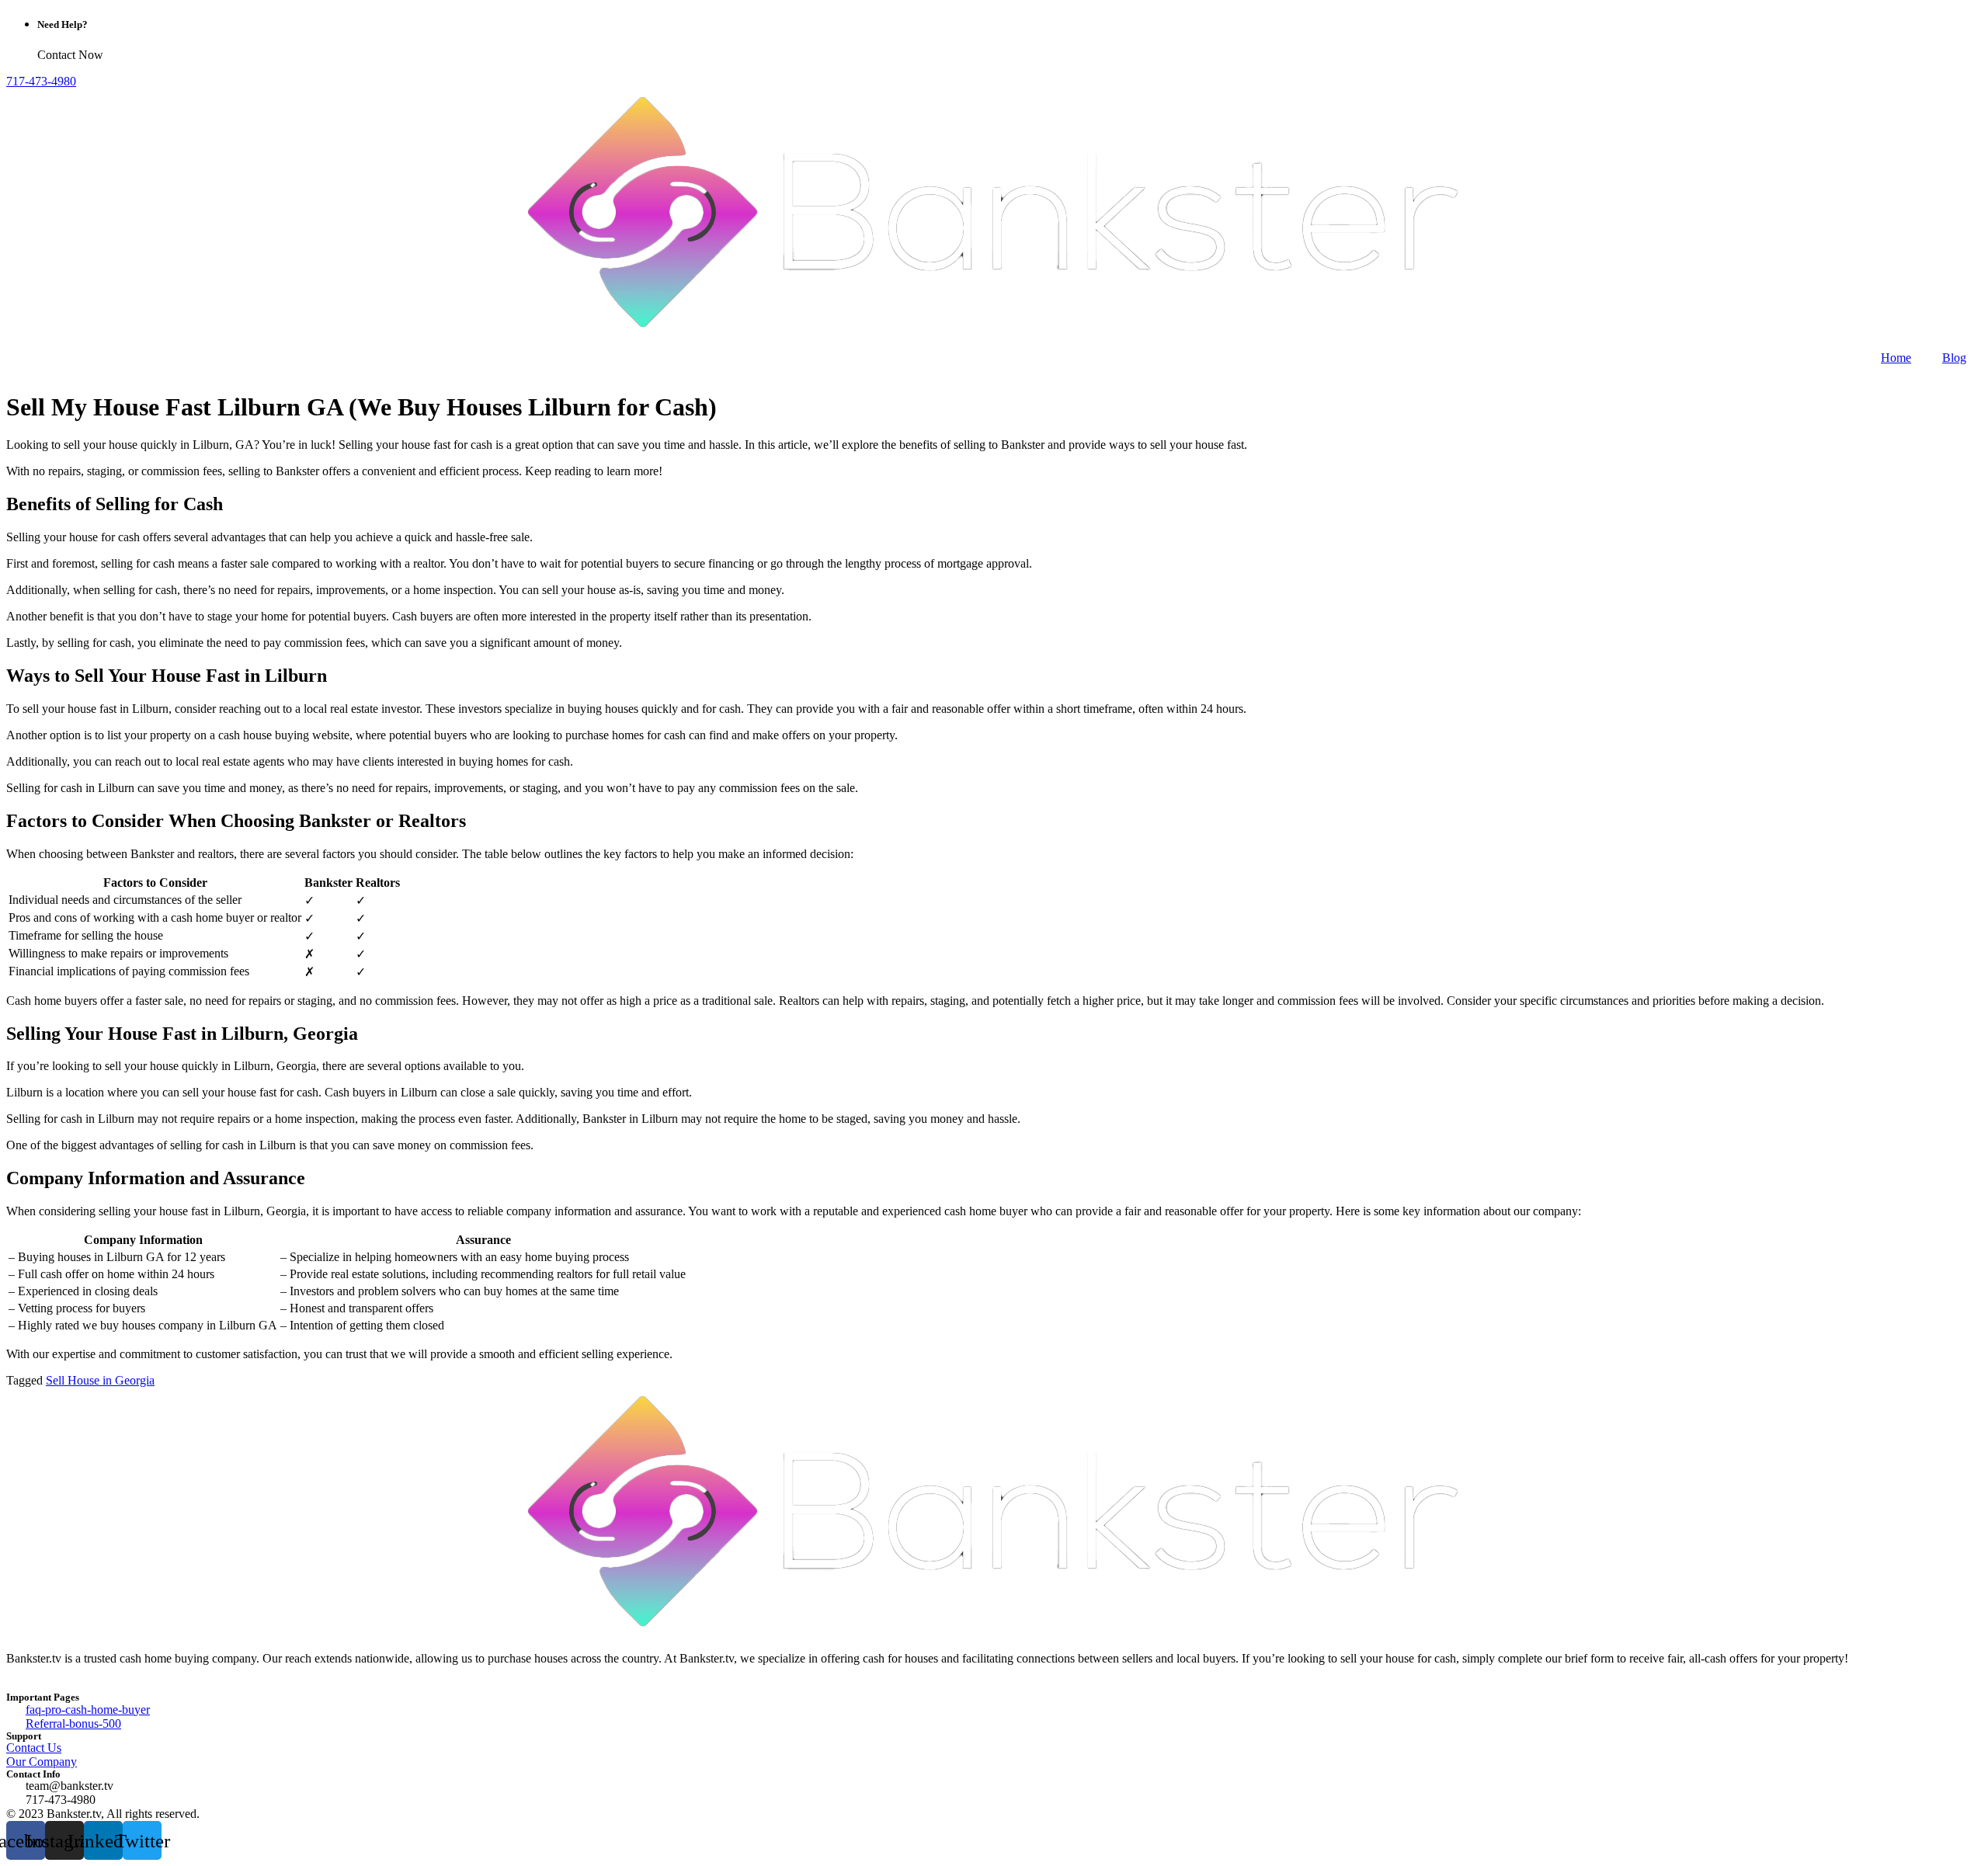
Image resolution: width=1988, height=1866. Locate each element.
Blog (1954, 358)
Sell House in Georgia (100, 1380)
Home (1896, 358)
